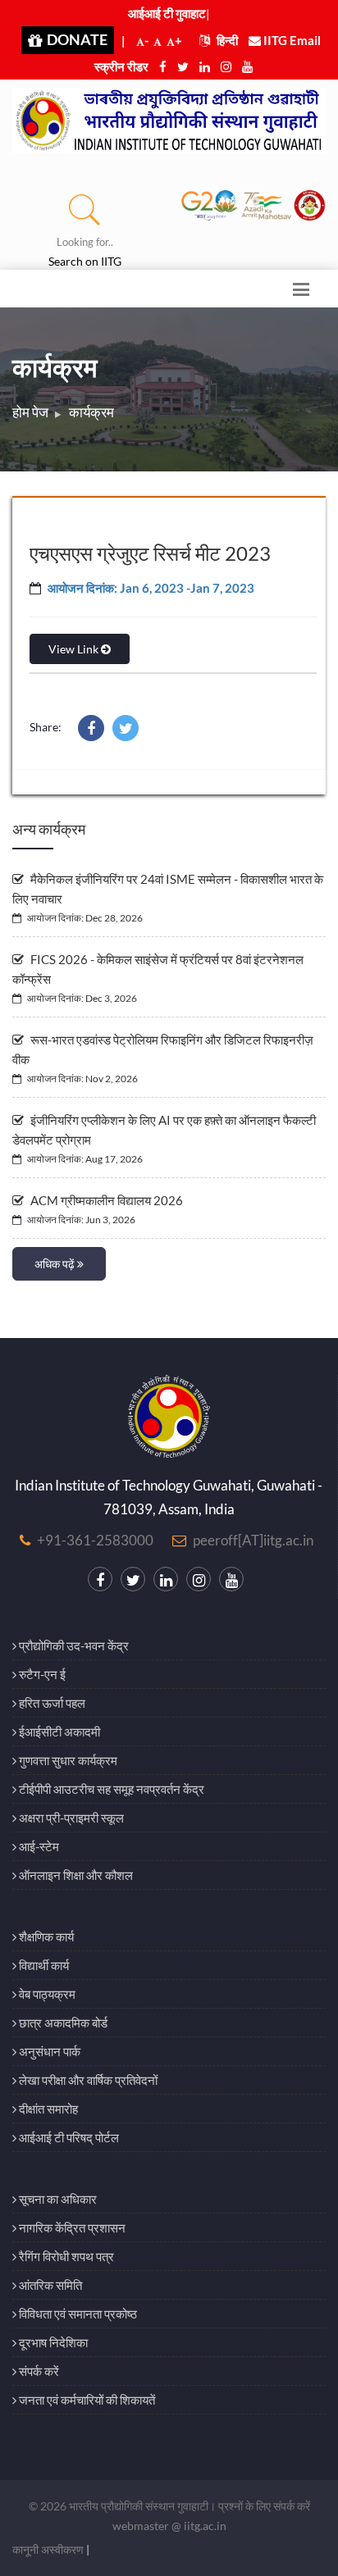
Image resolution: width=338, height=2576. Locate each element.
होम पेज (30, 412)
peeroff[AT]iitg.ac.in (253, 1540)
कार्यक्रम (91, 412)
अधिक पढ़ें (56, 1264)
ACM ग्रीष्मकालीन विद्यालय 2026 (105, 1200)
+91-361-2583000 (95, 1540)
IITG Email (291, 40)
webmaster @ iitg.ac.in (169, 2526)
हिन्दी (226, 40)
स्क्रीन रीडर (121, 66)
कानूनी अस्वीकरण (48, 2549)
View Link (75, 649)
